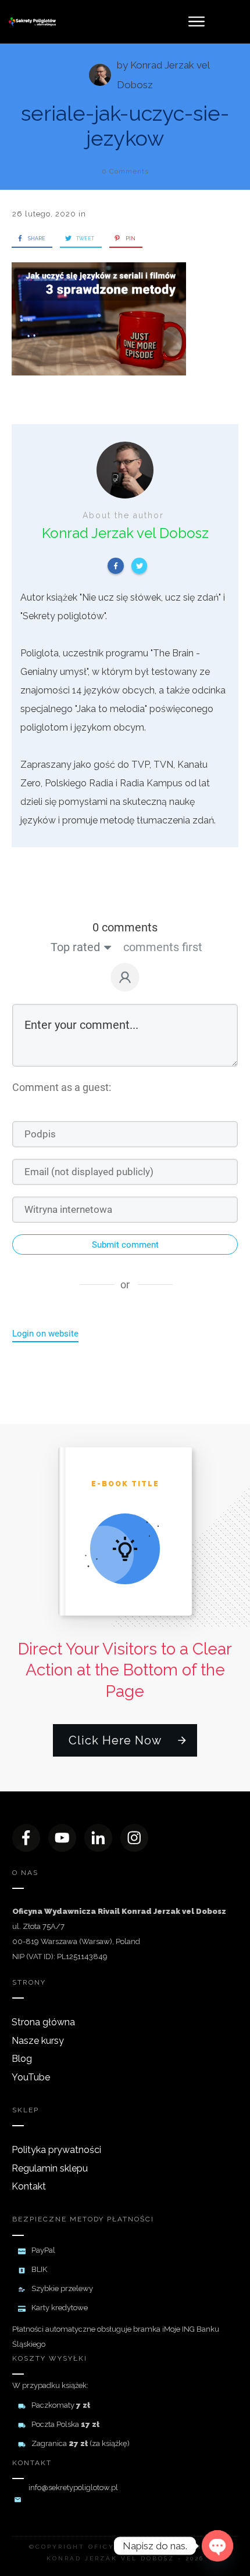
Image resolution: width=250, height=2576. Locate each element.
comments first (163, 947)
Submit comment (125, 1245)
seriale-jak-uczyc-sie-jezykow (125, 126)
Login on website (45, 1334)
